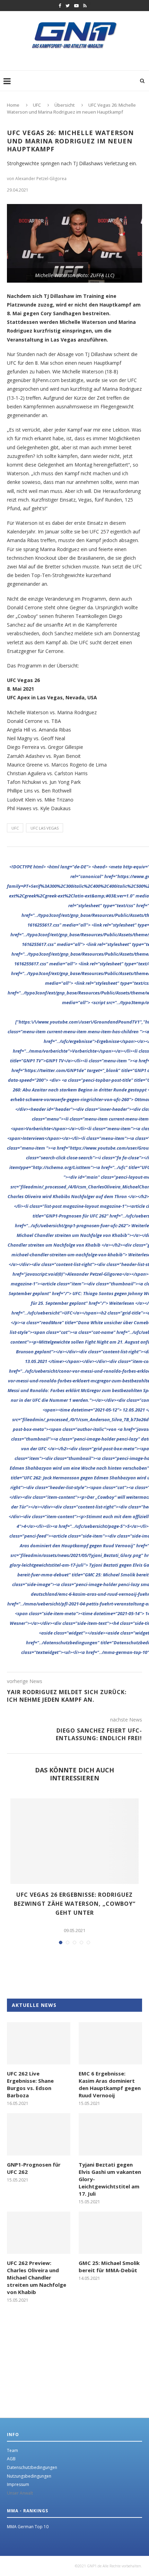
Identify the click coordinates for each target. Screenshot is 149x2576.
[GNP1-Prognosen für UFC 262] (39, 2134)
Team (12, 2450)
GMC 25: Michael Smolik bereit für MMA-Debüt (109, 2267)
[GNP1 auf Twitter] (68, 6)
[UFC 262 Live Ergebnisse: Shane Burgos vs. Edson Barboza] (39, 2043)
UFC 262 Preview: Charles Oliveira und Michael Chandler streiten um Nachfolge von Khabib (37, 2277)
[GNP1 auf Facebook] (60, 6)
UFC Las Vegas (45, 828)
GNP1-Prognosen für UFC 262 (34, 2168)
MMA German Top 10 (28, 2527)
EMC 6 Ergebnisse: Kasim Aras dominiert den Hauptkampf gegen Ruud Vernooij (110, 2084)
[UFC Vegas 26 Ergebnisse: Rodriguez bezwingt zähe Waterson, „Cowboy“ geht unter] (74, 1841)
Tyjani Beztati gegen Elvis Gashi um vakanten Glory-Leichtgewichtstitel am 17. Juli (110, 2179)
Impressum (18, 2484)
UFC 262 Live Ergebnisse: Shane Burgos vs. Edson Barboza (30, 2084)
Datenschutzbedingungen (32, 2467)
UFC (15, 828)
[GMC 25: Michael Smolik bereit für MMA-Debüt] (110, 2233)
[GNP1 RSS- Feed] (85, 6)
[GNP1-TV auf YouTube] (76, 6)
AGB (11, 2459)
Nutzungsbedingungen (29, 2476)
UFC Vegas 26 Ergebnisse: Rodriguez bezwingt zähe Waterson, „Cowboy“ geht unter (75, 1904)
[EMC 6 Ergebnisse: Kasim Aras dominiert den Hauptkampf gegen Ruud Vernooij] (110, 2043)
